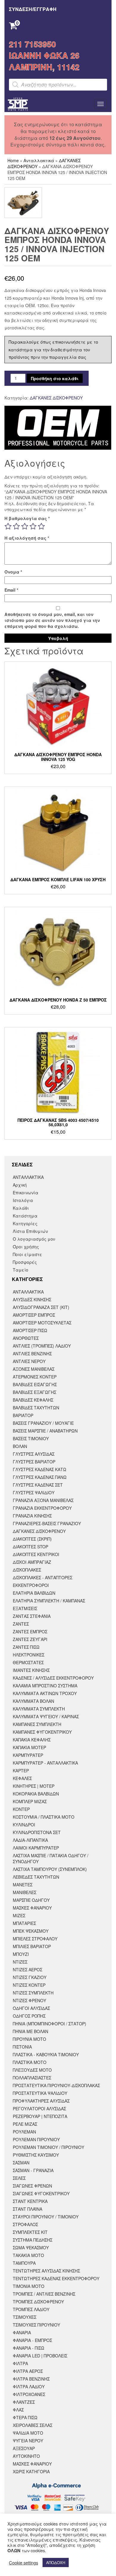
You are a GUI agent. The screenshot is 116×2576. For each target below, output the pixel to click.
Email (11, 590)
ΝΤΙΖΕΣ (20, 1962)
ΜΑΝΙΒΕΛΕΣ (25, 1892)
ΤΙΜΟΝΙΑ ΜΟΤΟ (29, 2286)
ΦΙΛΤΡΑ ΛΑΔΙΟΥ (29, 2387)
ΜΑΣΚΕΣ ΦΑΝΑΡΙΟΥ (32, 1908)
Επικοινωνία (26, 1193)
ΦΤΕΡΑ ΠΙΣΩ (25, 2417)
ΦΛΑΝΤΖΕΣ (24, 2402)
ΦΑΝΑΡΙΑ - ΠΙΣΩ (29, 2348)
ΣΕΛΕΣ (19, 2178)
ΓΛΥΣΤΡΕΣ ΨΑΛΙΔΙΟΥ (34, 1492)
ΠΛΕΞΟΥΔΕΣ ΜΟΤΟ (32, 2070)
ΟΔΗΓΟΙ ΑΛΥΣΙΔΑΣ (31, 2008)
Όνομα (13, 572)
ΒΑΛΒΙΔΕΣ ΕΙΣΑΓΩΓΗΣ (35, 1384)
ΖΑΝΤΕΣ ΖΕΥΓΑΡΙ (30, 1639)
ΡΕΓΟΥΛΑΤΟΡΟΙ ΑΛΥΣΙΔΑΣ (39, 2109)
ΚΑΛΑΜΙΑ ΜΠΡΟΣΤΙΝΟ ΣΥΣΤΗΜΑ (45, 1686)
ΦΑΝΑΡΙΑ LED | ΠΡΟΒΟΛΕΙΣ (40, 2356)
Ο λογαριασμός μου (34, 1239)
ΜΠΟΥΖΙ (21, 1954)
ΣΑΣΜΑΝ (21, 2163)
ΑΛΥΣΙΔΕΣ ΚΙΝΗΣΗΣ (32, 1299)
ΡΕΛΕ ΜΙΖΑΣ (25, 2124)
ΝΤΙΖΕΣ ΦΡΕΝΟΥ (29, 2000)
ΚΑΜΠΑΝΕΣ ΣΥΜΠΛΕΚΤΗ (37, 1724)
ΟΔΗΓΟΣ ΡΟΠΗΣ (29, 2016)
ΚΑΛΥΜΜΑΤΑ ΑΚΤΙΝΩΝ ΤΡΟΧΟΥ (45, 1693)
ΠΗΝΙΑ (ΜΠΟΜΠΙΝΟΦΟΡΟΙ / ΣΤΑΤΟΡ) (50, 2024)
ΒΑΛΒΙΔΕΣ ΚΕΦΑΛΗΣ (33, 1400)
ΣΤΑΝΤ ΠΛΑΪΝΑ (28, 2209)
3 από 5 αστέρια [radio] (25, 526)
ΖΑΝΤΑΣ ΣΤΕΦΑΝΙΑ (32, 1616)
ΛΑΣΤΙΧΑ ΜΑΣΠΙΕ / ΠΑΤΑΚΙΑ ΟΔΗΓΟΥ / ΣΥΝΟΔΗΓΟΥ (51, 1858)
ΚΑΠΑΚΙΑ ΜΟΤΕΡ (29, 1747)
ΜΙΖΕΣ (19, 1915)
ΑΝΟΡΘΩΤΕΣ (26, 1338)
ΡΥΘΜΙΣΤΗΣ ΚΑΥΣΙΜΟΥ (36, 2155)
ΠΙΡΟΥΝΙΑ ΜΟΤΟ (29, 2039)
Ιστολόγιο (23, 1200)
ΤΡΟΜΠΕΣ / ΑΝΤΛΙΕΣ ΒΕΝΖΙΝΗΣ (44, 2294)
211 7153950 (32, 44)
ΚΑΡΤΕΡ (21, 1770)
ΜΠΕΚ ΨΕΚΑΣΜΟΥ (31, 1931)
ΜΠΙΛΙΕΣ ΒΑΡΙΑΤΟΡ (32, 1946)
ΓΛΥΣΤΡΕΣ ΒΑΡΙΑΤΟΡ (34, 1462)
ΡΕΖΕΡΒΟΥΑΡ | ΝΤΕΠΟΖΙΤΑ (40, 2116)
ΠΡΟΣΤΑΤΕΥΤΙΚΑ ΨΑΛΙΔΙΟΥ (40, 2093)
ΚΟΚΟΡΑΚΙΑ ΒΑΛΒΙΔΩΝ (36, 1794)
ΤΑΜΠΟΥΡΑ (24, 2263)
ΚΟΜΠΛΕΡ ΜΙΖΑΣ (30, 1801)
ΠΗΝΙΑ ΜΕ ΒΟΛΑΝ (30, 2031)
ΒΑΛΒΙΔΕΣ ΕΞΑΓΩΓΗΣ (35, 1392)
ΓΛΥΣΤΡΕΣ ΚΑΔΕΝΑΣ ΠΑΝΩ (40, 1477)
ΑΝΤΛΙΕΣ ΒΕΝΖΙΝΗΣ (32, 1353)
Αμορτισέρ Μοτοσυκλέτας (42, 1323)
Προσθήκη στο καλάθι (55, 378)
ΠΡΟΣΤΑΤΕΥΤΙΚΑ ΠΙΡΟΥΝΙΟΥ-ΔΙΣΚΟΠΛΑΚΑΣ (56, 2085)
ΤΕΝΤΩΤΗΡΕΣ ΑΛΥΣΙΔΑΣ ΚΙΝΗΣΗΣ (46, 2271)
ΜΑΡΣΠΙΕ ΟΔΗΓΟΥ (31, 1900)
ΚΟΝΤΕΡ (21, 1809)
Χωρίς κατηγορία (31, 2471)
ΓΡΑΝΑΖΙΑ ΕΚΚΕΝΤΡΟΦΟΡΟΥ (42, 1508)
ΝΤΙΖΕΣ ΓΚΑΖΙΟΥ (30, 1977)
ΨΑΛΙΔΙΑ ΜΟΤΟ (28, 2433)
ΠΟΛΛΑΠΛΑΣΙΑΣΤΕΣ (32, 2078)
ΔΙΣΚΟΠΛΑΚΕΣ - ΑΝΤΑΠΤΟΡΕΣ (43, 1577)
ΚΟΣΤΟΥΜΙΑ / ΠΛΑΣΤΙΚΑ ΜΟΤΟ (44, 1817)
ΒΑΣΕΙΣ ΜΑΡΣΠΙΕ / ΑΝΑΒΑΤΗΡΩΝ (45, 1431)
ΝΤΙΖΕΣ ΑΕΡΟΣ (28, 1969)
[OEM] (58, 428)
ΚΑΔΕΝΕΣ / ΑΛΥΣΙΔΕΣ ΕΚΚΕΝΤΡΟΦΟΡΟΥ (53, 1678)
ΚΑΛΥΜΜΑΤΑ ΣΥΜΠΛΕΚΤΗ (39, 1709)
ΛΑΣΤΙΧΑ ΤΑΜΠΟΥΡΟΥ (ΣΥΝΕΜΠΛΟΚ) (50, 1869)
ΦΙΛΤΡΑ (20, 2363)
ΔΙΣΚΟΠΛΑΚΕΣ (27, 1570)
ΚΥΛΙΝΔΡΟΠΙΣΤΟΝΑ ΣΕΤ (37, 1832)
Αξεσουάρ (24, 2448)
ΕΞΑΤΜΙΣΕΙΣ (25, 1608)
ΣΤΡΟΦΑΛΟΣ (25, 2224)
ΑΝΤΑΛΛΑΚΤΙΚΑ (28, 1177)
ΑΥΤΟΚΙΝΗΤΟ (26, 2456)
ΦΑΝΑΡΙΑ (22, 2332)
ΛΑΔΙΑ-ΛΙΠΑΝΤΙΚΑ (30, 1840)
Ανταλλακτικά (39, 160)
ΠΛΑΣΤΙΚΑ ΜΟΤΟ (30, 2062)
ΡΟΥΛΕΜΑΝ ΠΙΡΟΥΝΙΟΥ (36, 2139)
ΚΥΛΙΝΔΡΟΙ (24, 1825)
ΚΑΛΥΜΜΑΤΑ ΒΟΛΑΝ (33, 1701)
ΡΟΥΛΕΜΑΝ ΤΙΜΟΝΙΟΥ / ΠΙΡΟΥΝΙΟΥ (48, 2147)
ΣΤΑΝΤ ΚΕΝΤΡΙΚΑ (30, 2201)
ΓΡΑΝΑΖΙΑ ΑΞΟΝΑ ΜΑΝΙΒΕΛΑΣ (43, 1500)
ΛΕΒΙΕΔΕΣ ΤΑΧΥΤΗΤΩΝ (36, 1877)
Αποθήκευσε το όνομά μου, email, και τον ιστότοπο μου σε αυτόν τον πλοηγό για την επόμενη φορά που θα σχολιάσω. (52, 620)
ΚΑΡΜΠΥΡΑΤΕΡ (28, 1755)
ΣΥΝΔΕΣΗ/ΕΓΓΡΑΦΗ (33, 9)
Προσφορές (25, 1262)
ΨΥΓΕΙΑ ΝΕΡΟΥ (28, 2441)
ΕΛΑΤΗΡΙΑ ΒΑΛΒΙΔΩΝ (34, 1593)
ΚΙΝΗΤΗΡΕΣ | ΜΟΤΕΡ (34, 1786)
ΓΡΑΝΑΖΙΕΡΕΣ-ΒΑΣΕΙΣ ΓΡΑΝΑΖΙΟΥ (47, 1523)
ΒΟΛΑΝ (20, 1446)
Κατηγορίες (25, 1223)
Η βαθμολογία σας (27, 518)
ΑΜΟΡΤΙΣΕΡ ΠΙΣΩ (30, 1330)
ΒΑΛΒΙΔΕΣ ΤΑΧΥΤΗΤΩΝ (36, 1408)
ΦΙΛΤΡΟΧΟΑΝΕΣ (29, 2394)
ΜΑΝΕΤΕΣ (23, 1885)
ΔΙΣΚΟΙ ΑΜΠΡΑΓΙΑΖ (32, 1562)
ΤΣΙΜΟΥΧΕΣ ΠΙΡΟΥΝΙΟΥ (36, 2325)
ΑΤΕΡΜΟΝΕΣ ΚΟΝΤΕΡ (35, 1377)
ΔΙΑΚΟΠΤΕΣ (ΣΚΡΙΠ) (32, 1539)
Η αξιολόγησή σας (27, 538)
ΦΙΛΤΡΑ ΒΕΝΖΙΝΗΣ (31, 2379)
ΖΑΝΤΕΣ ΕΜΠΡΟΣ (30, 1631)
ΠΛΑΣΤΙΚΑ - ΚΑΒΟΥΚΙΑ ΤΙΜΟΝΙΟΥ (46, 2054)
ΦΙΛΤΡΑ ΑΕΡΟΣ (28, 2371)
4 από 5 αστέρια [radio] (33, 526)
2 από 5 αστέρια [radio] (16, 526)
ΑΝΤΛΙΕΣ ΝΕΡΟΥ (29, 1361)
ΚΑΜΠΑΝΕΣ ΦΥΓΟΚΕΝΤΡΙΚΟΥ (42, 1732)
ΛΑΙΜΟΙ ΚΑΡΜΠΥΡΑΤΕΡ (36, 1848)
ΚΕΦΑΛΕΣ (22, 1778)
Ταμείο (21, 1270)
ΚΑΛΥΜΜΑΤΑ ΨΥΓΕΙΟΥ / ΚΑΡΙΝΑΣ (46, 1716)
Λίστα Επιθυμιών (30, 1231)
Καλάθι (21, 1208)
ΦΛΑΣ (18, 2410)
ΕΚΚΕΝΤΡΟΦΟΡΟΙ (31, 1585)
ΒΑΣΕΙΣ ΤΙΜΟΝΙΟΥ (31, 1438)
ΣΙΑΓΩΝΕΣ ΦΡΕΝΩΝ (32, 2186)
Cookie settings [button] (23, 2563)
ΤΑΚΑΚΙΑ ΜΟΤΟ (28, 2255)
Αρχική (20, 1185)
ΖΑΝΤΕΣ (21, 1624)
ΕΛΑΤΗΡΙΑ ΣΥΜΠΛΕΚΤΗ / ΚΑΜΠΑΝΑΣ (49, 1601)
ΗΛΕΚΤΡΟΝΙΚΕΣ (29, 1655)
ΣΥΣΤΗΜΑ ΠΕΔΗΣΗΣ (33, 2240)
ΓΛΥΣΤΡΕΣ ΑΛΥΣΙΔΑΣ (34, 1454)
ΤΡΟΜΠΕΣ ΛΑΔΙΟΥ (31, 2309)
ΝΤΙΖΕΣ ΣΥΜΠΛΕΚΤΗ (33, 1993)
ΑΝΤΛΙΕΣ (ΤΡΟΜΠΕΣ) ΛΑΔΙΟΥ (42, 1346)
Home (13, 160)
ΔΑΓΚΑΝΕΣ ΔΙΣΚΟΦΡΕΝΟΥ (56, 398)
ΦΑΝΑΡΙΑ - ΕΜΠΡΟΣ (32, 2340)
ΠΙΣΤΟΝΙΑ (22, 2047)
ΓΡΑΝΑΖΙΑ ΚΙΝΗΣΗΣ (32, 1516)
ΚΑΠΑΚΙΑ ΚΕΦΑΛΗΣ (32, 1740)
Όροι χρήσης (26, 1247)
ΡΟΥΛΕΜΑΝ (24, 2132)
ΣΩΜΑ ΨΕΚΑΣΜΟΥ (31, 2248)
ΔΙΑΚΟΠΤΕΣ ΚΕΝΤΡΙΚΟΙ (36, 1554)
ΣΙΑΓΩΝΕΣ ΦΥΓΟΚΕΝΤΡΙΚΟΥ (41, 2193)
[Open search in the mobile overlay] (58, 85)
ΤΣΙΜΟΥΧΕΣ (25, 2317)
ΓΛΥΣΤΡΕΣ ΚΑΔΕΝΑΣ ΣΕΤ (38, 1485)
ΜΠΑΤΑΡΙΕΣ (24, 1923)
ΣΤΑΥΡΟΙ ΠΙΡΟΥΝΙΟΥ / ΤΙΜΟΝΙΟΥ (46, 2217)
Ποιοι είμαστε (28, 1254)
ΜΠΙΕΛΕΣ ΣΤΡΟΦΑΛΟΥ (35, 1939)
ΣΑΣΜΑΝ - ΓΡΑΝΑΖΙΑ (33, 2170)
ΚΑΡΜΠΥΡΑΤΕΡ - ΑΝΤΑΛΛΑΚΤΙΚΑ (45, 1763)
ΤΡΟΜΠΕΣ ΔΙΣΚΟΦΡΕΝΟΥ (38, 2302)
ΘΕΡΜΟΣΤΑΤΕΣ (28, 1662)
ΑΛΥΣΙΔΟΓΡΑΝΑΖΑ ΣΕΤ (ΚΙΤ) (41, 1307)
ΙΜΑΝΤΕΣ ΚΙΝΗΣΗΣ (31, 1670)
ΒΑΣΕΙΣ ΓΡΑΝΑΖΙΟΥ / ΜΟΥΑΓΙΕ (43, 1423)
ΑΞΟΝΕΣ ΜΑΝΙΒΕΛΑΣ (34, 1369)
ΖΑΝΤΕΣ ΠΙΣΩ (26, 1647)
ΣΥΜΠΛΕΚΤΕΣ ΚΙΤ (30, 2232)
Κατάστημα (25, 1216)
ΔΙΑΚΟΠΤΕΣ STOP (30, 1547)
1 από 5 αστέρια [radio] (8, 526)
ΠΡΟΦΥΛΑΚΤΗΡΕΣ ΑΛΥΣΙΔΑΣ (41, 2101)
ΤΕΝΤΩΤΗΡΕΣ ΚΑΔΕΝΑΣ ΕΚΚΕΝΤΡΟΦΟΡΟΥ (56, 2278)
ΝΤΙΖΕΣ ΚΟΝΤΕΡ (29, 1985)
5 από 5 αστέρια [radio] (41, 526)
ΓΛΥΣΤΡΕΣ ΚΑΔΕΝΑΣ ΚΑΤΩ (40, 1469)
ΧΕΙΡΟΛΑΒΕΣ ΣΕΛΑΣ (33, 2425)
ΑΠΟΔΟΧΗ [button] (56, 2562)
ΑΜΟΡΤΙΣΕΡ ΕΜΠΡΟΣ (34, 1315)
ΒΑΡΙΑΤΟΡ (23, 1415)
